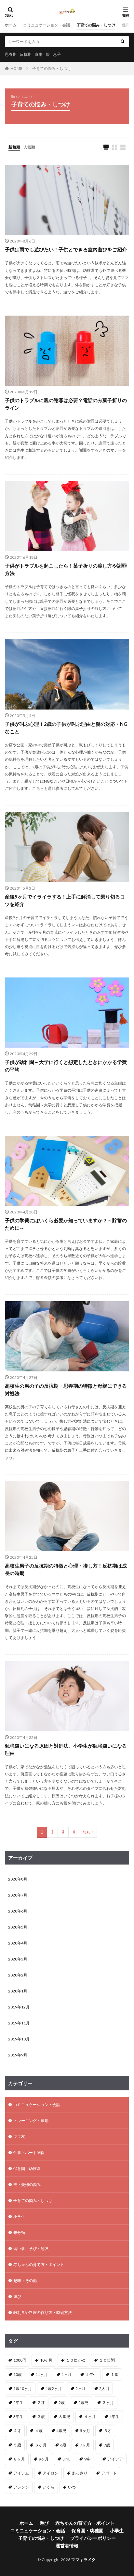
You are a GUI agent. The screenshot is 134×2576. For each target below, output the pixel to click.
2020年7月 (18, 1895)
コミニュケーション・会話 (47, 25)
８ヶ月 (19, 2459)
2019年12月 (19, 2007)
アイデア (115, 2459)
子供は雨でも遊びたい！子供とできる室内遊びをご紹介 (66, 249)
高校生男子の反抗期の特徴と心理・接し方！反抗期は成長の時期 (66, 1569)
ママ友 (19, 2137)
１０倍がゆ (76, 2360)
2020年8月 (18, 1879)
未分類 (19, 2233)
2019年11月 (19, 2023)
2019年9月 (18, 2055)
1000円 (20, 2360)
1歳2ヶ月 (54, 2389)
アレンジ (21, 2487)
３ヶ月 (108, 2403)
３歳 (41, 2417)
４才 (17, 2431)
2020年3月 (18, 1959)
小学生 (19, 2217)
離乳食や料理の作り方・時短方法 (43, 2312)
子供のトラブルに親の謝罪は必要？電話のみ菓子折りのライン (66, 404)
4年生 (114, 2417)
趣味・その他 (25, 2280)
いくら (48, 2487)
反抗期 (26, 54)
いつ (72, 2487)
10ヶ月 (46, 2360)
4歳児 (61, 2431)
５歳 (17, 2445)
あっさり (80, 2473)
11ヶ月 (42, 2374)
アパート (109, 2473)
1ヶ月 (67, 2374)
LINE (67, 2459)
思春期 (11, 54)
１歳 (114, 2374)
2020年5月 (18, 1927)
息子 (57, 54)
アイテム (21, 2473)
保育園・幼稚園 (27, 2169)
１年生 (91, 2374)
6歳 (63, 2445)
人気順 (29, 147)
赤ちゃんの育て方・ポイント (39, 2264)
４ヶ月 (90, 2417)
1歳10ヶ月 (23, 2389)
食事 (39, 54)
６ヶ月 (41, 2445)
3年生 (18, 2417)
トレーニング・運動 (31, 2121)
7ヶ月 (85, 2445)
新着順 (14, 147)
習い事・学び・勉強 (31, 2248)
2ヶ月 (80, 2389)
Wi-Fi (89, 2459)
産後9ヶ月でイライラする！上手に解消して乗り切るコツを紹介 (65, 900)
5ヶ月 (85, 2431)
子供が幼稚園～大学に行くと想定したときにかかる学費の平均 (66, 1066)
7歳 (107, 2445)
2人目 (104, 2389)
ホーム (11, 25)
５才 (108, 2431)
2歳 (62, 2403)
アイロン (50, 2473)
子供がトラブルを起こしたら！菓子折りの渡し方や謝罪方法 (66, 569)
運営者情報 (67, 2545)
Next (86, 1832)
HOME (16, 68)
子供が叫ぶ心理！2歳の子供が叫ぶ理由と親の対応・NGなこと (66, 728)
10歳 (18, 2374)
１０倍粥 (107, 2360)
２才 (41, 2403)
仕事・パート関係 (29, 2153)
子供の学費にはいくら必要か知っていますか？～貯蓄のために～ (66, 1224)
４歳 (39, 2431)
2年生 (18, 2403)
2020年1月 (18, 1991)
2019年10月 (19, 2039)
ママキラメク (83, 2560)
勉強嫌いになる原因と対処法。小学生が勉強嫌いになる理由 (66, 1749)
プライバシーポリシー (93, 2538)
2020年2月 (18, 1975)
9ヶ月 (44, 2459)
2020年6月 (18, 1911)
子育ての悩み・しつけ (96, 25)
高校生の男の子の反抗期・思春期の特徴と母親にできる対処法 (66, 1389)
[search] (123, 42)
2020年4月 (18, 1943)
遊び (17, 2296)
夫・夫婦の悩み (27, 2185)
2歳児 (83, 2403)
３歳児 (64, 2417)
